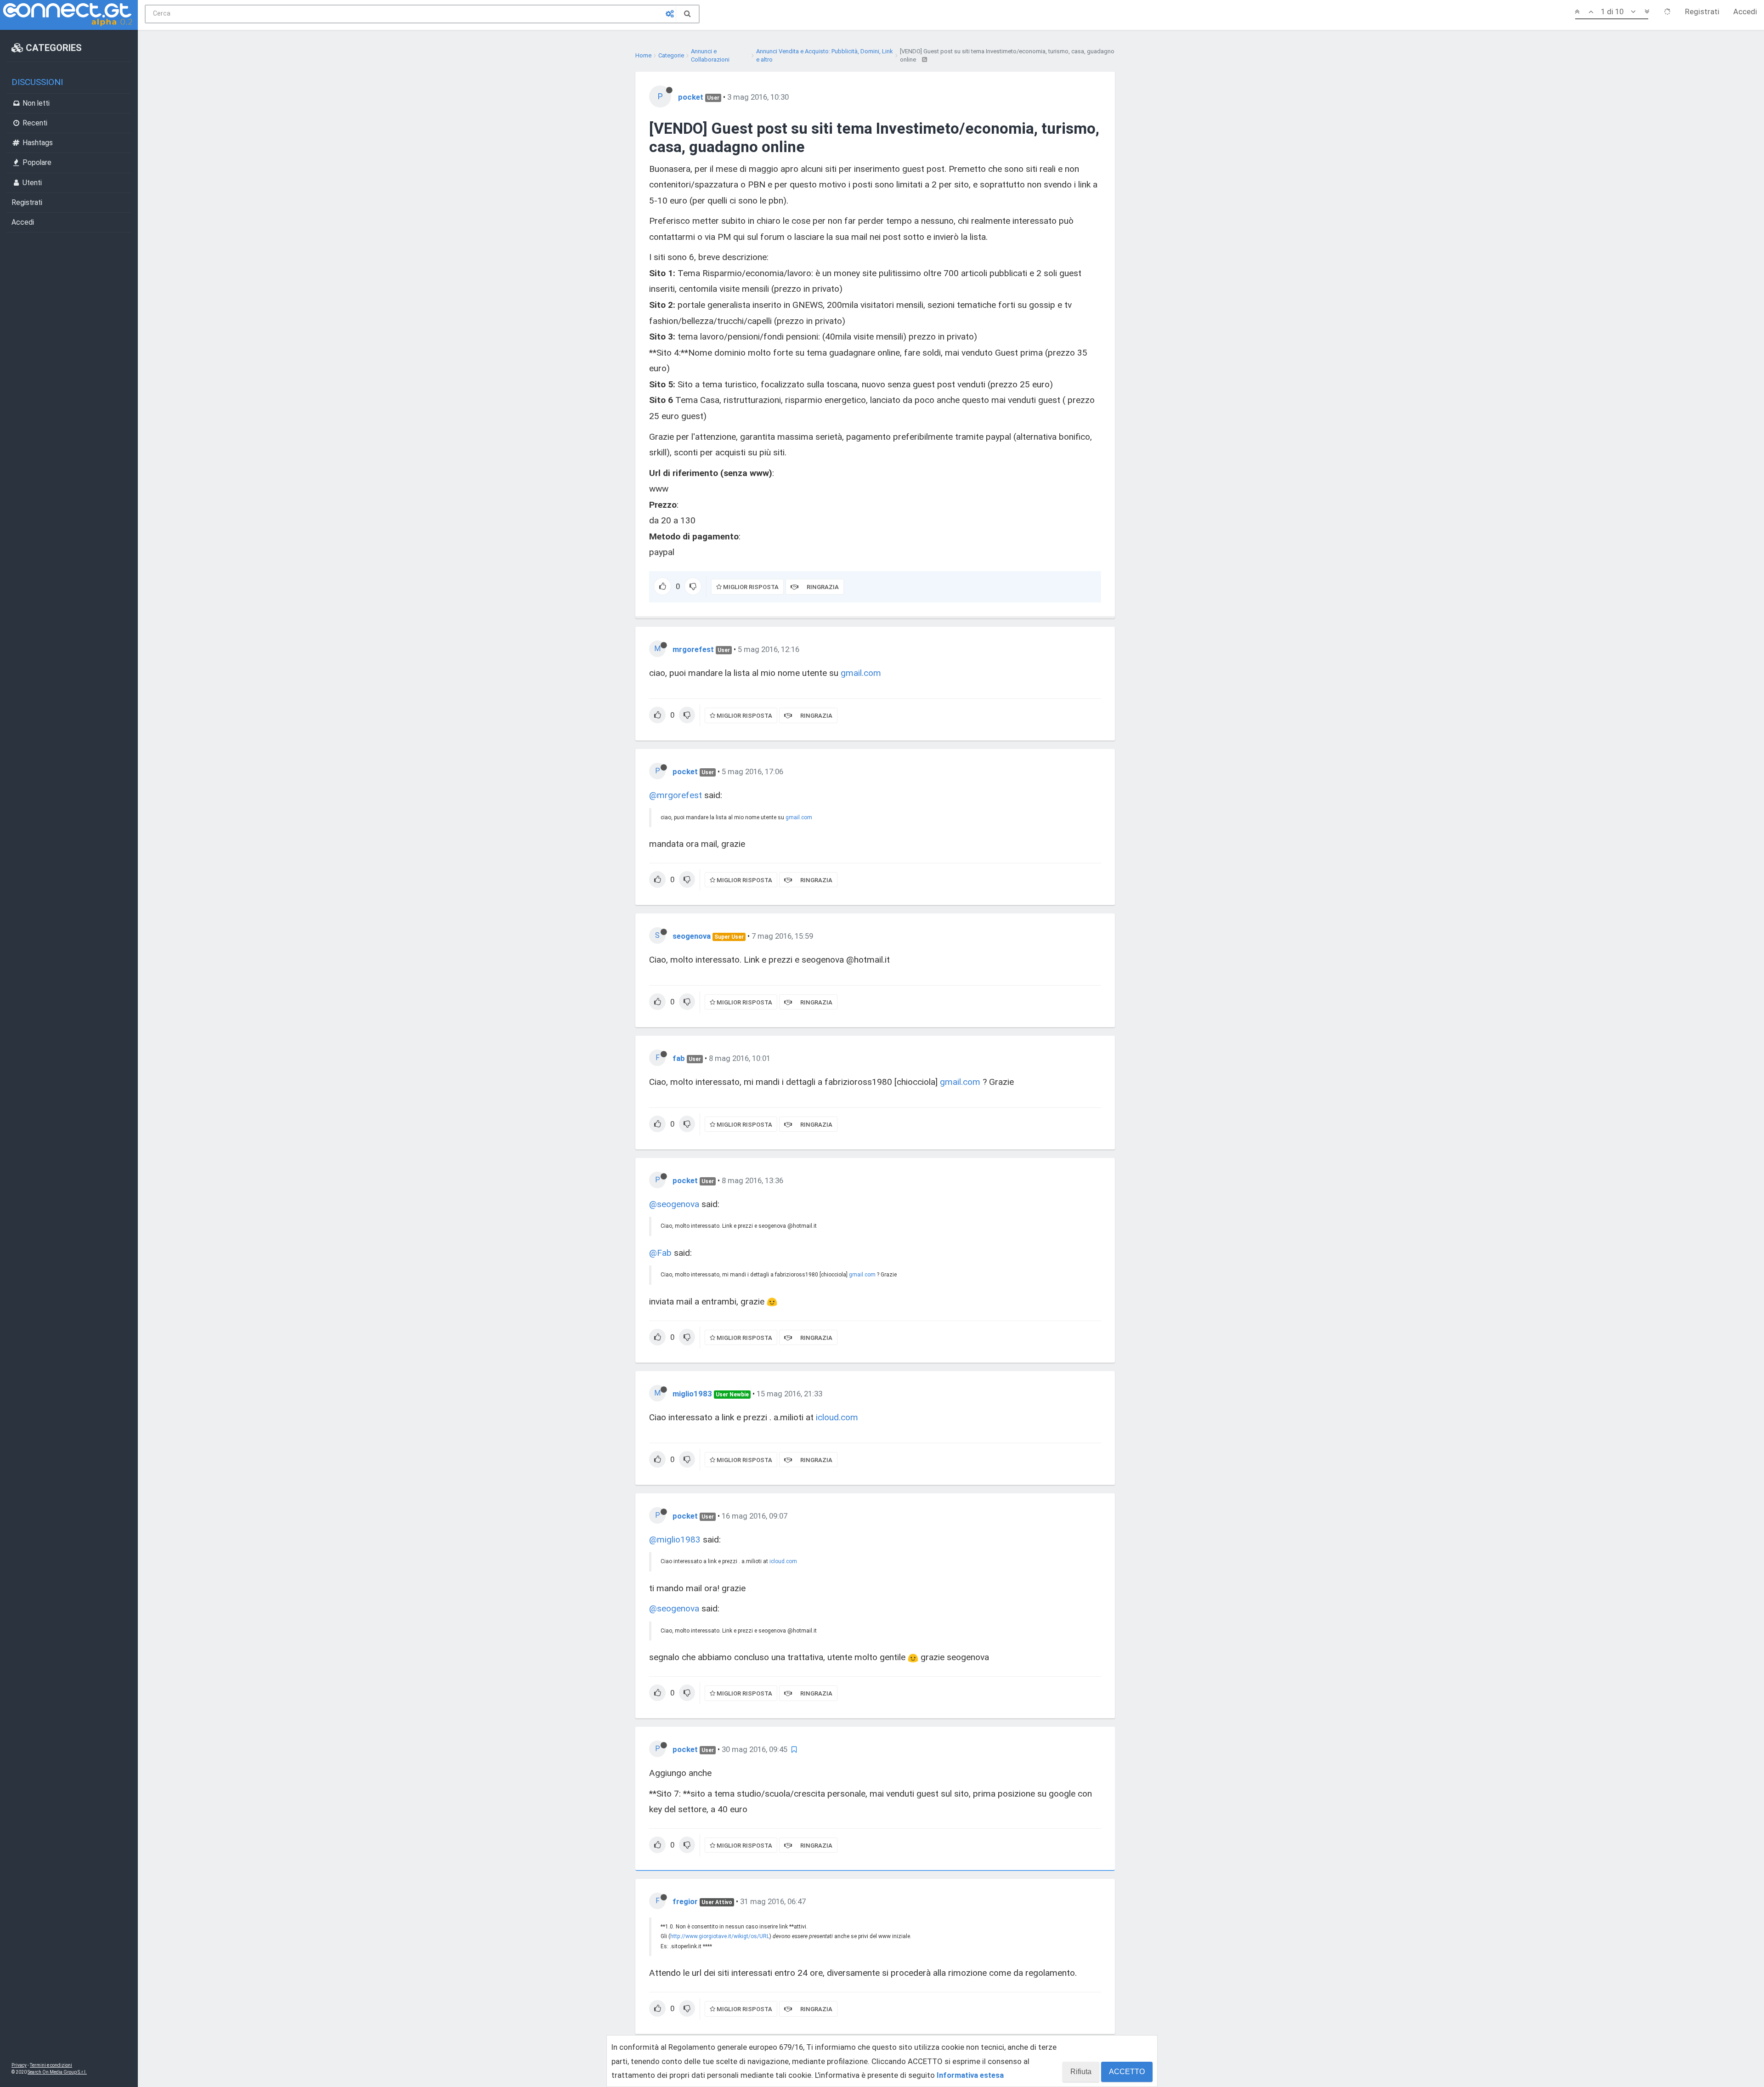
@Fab (660, 1253)
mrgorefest (693, 649)
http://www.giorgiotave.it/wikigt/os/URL (720, 1936)
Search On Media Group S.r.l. (57, 2072)
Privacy (19, 2065)
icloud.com (837, 1417)
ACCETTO (1127, 2072)
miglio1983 (692, 1394)
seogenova (692, 936)
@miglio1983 (675, 1540)
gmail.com (861, 673)
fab (679, 1058)
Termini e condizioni (51, 2065)
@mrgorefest (676, 795)
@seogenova (674, 1204)
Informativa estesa (970, 2075)
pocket (691, 97)
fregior (685, 1901)
